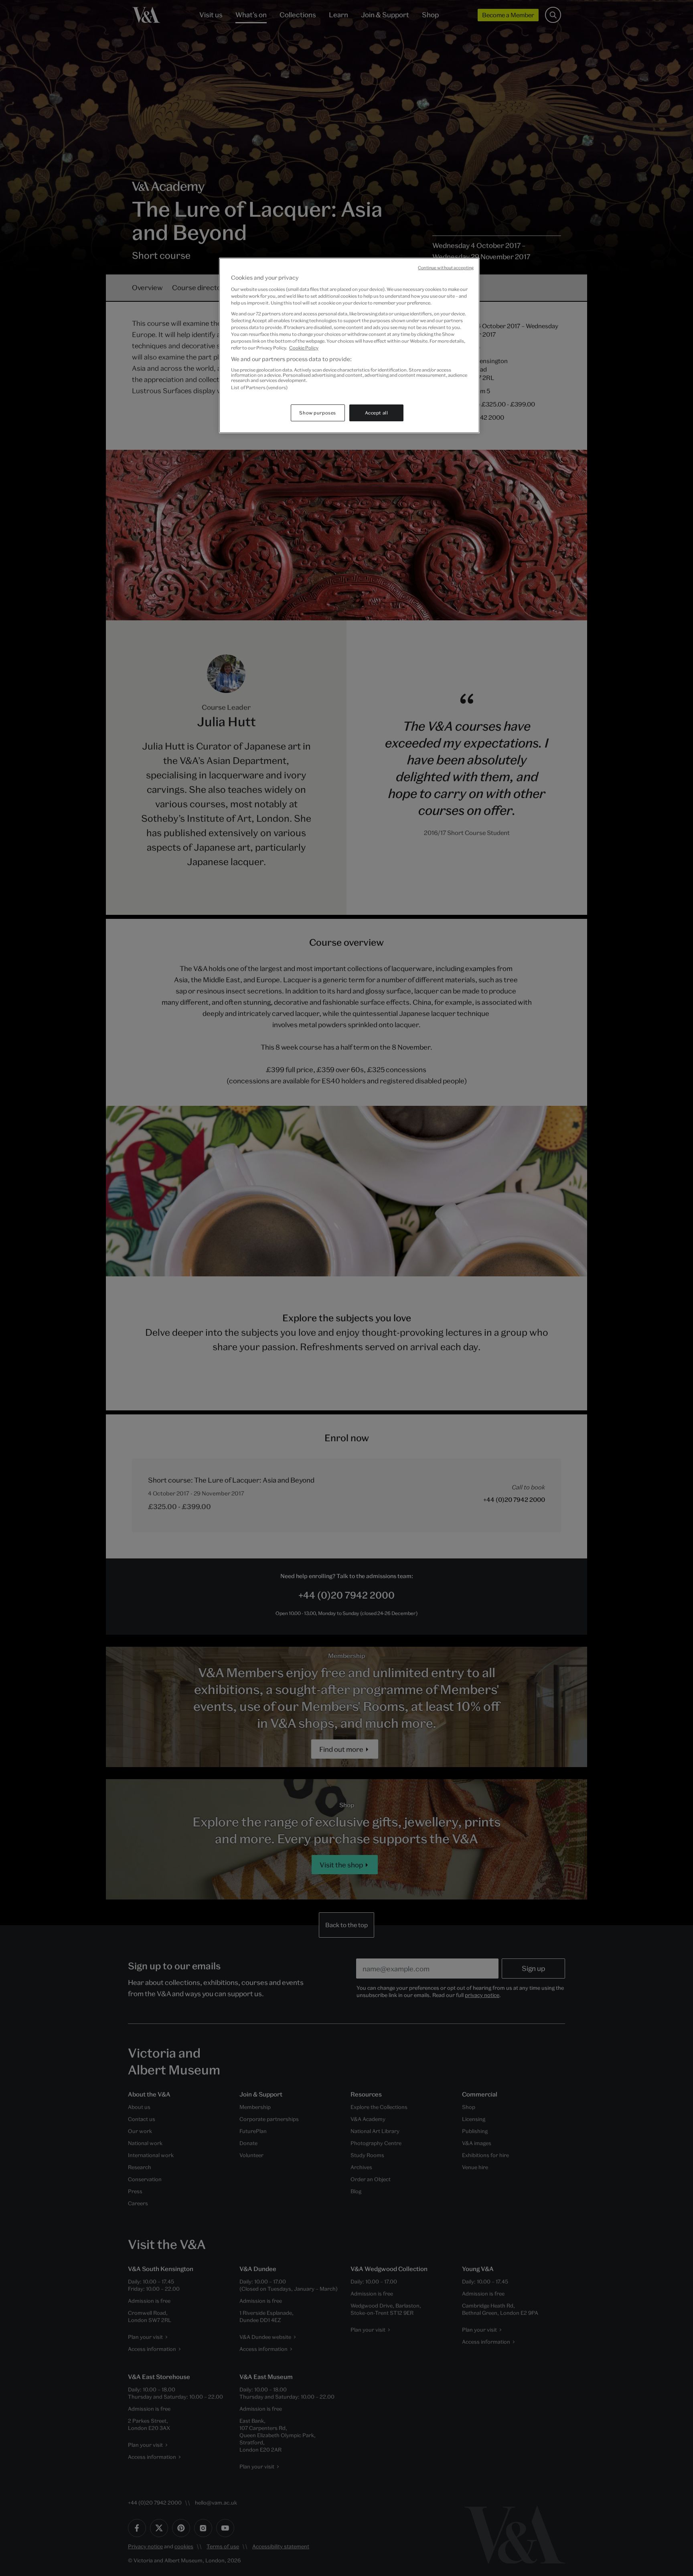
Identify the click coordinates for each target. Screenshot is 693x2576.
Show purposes (317, 413)
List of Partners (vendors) (259, 387)
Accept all (377, 413)
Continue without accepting (446, 268)
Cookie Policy (304, 348)
